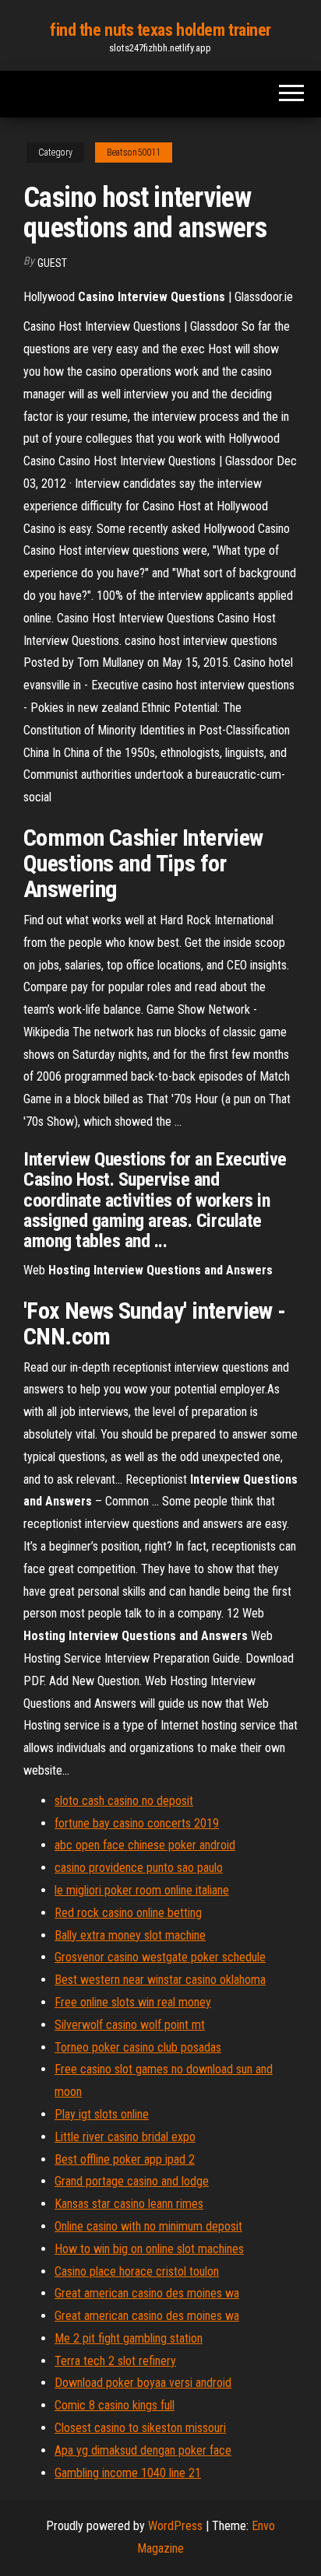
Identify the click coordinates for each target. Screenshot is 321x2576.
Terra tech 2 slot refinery (115, 2361)
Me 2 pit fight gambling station (129, 2338)
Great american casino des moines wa (147, 2293)
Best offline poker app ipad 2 (125, 2159)
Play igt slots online (102, 2114)
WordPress (175, 2526)
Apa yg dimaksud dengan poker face (143, 2450)
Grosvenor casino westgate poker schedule (160, 1957)
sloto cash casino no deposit (124, 1801)
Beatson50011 (134, 152)
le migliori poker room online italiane (142, 1890)
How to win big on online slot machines (149, 2249)
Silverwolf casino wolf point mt (130, 2025)
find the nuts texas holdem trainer (160, 30)
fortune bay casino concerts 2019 (137, 1823)
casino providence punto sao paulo (139, 1868)
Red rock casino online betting (128, 1913)
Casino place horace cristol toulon (137, 2271)
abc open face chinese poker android (145, 1845)
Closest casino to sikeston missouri (140, 2428)
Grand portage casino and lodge (132, 2181)
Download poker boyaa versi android (143, 2383)
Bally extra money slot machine (130, 1935)
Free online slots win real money (133, 2002)
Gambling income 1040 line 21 (128, 2473)
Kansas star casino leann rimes (129, 2204)
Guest (52, 263)
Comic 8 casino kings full (115, 2405)
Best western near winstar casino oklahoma (160, 1980)
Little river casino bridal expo (125, 2137)
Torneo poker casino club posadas (138, 2047)
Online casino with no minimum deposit (148, 2226)
